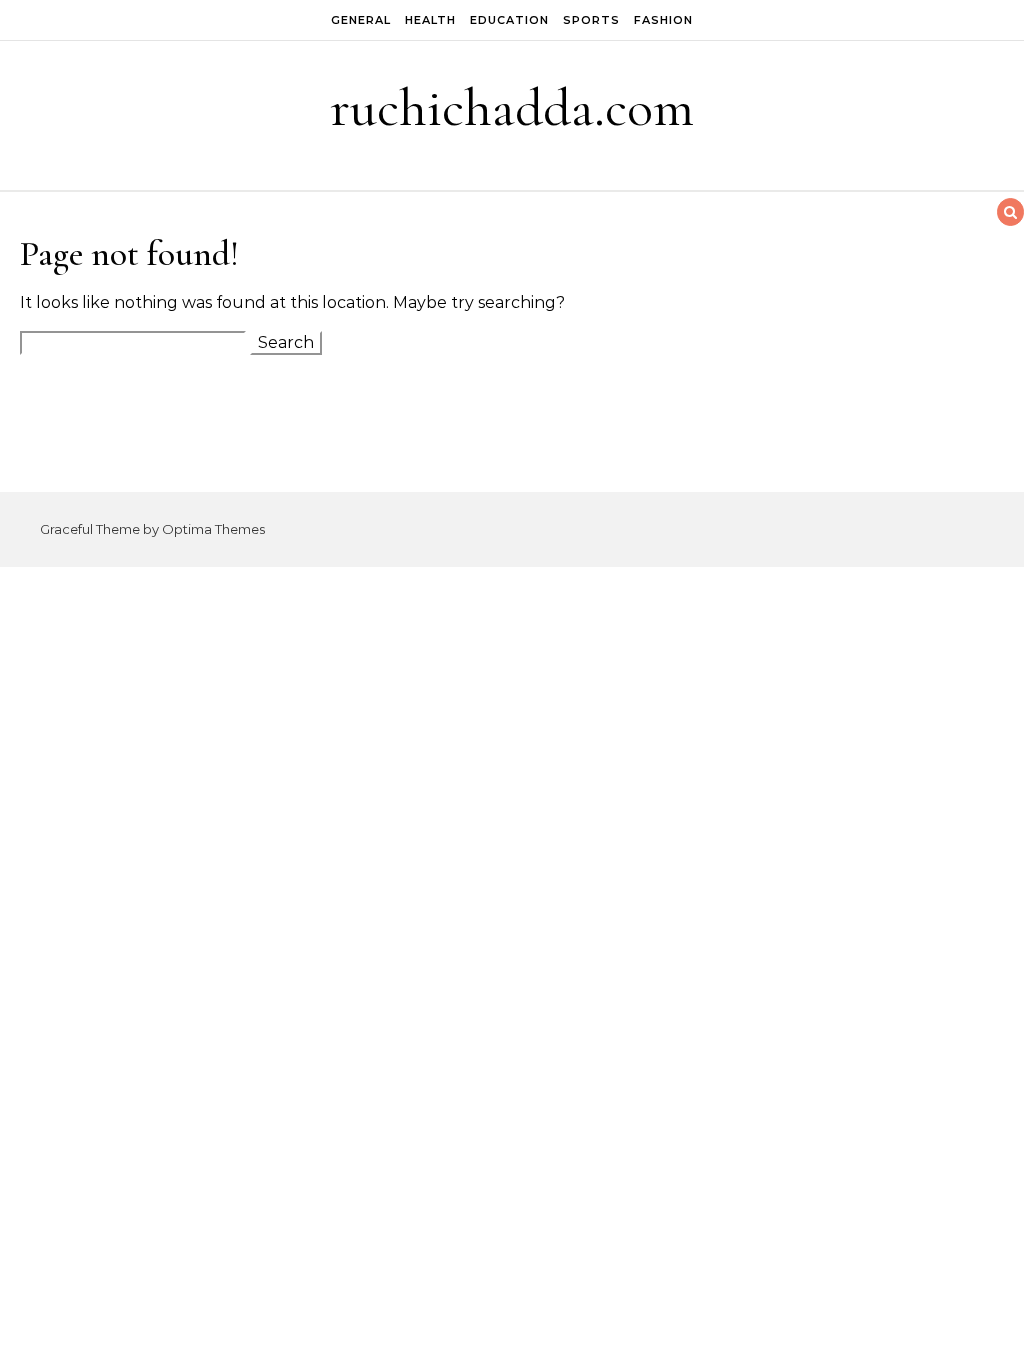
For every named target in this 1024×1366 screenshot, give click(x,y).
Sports (591, 20)
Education (509, 20)
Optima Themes (213, 529)
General (361, 20)
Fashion (663, 20)
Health (430, 20)
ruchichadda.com (512, 107)
